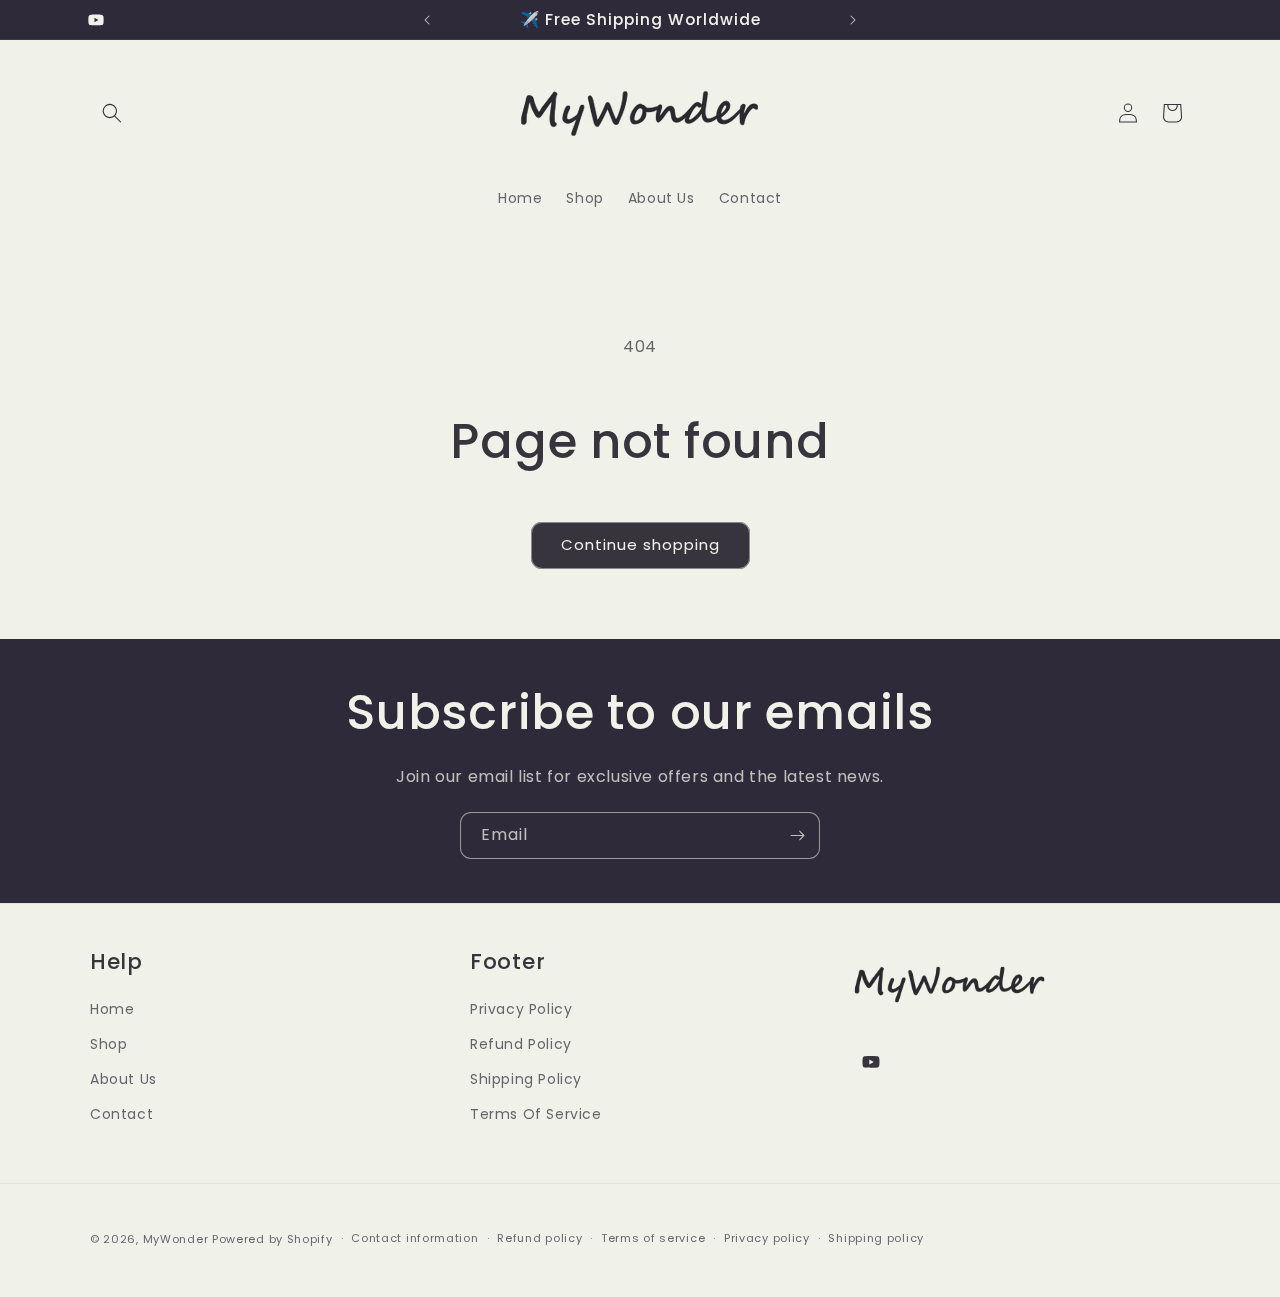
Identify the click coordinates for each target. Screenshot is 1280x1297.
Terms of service (653, 1238)
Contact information (414, 1238)
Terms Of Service (536, 1114)
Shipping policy (876, 1238)
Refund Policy (521, 1044)
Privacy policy (767, 1238)
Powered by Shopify (272, 1239)
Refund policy (539, 1238)
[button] (112, 113)
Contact (121, 1114)
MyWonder (176, 1239)
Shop (108, 1044)
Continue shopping (640, 544)
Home (112, 1009)
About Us (123, 1079)
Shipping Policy (526, 1079)
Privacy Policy (521, 1009)
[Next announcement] (853, 20)
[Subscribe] (797, 835)
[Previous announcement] (427, 20)
